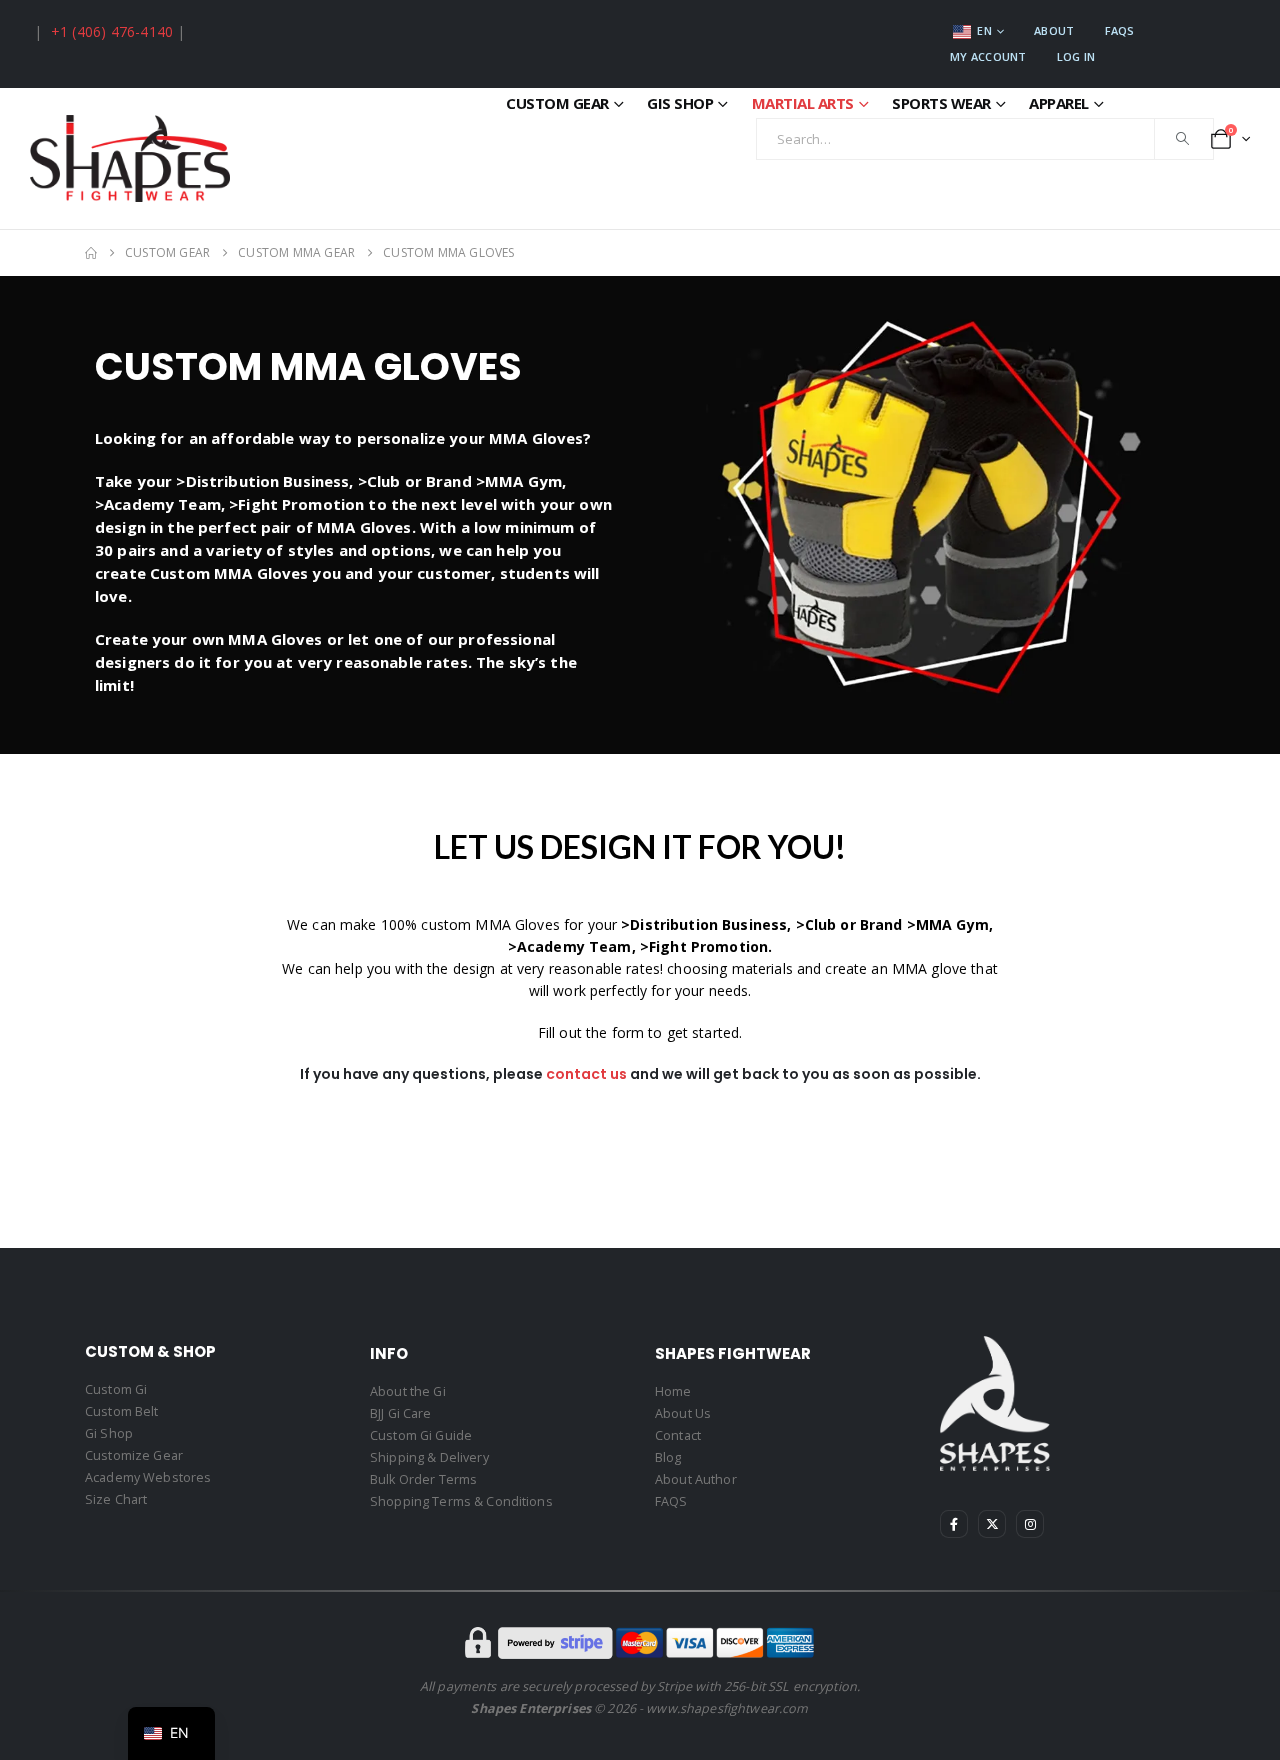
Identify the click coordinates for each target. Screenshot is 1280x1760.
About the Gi (408, 1391)
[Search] (1183, 139)
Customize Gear (134, 1455)
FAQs (1120, 30)
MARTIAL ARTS (803, 103)
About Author (696, 1479)
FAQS (671, 1501)
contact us (586, 1074)
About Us (683, 1413)
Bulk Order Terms (423, 1479)
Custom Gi (116, 1389)
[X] (992, 1524)
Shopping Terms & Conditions (461, 1501)
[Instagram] (1030, 1524)
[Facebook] (954, 1524)
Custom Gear (557, 103)
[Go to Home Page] (91, 253)
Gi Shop (109, 1433)
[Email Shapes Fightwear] (32, 31)
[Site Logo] (130, 158)
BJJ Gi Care (401, 1413)
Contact (678, 1435)
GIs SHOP (680, 103)
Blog (668, 1457)
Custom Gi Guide (421, 1435)
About (1054, 30)
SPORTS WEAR (941, 103)
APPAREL (1059, 103)
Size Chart (116, 1499)
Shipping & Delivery (429, 1457)
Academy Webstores (148, 1477)
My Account (988, 56)
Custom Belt (122, 1411)
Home (673, 1391)
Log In (1076, 56)
